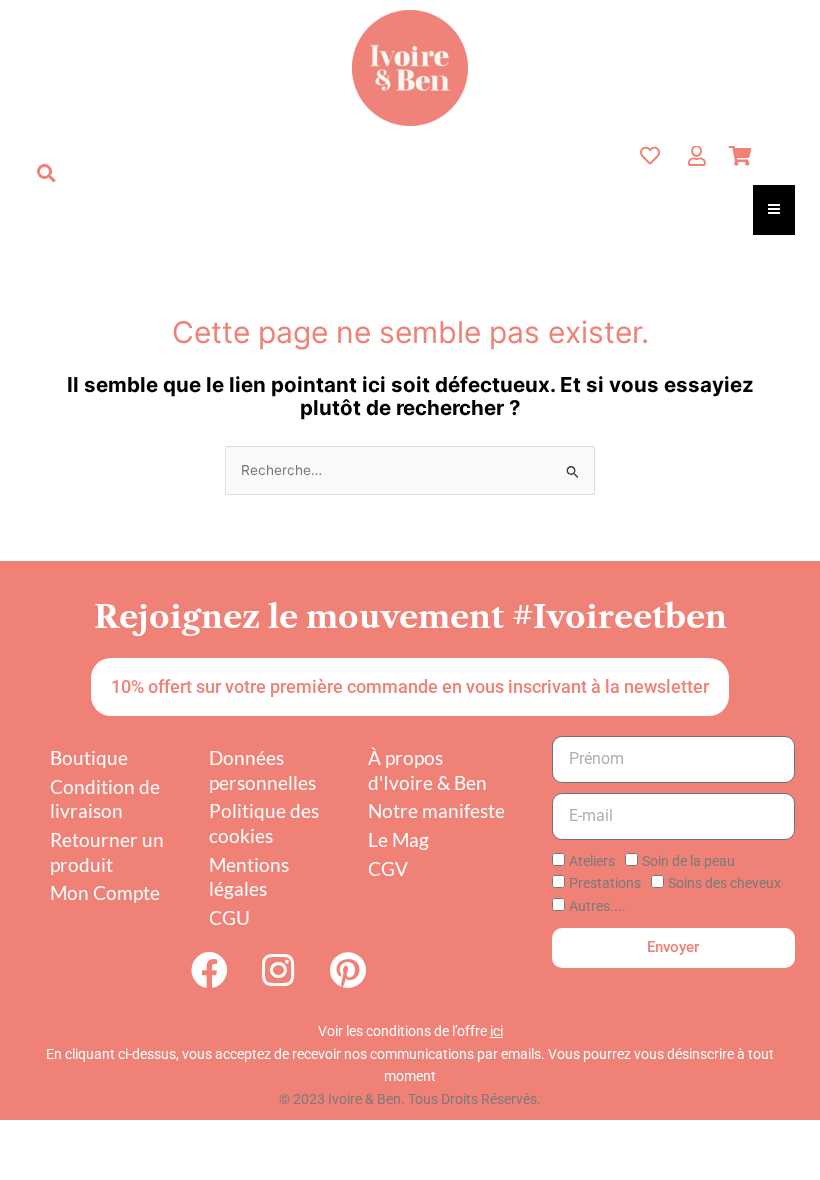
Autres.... (597, 906)
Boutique (89, 757)
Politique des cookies (264, 823)
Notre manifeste (436, 810)
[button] (46, 173)
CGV (388, 868)
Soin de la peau (688, 861)
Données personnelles (262, 770)
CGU (229, 917)
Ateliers (592, 861)
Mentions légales (249, 877)
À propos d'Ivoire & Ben (427, 770)
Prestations (605, 883)
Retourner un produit (107, 852)
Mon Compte (105, 892)
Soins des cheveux (724, 883)
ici (496, 1031)
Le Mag (398, 839)
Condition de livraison (105, 799)
